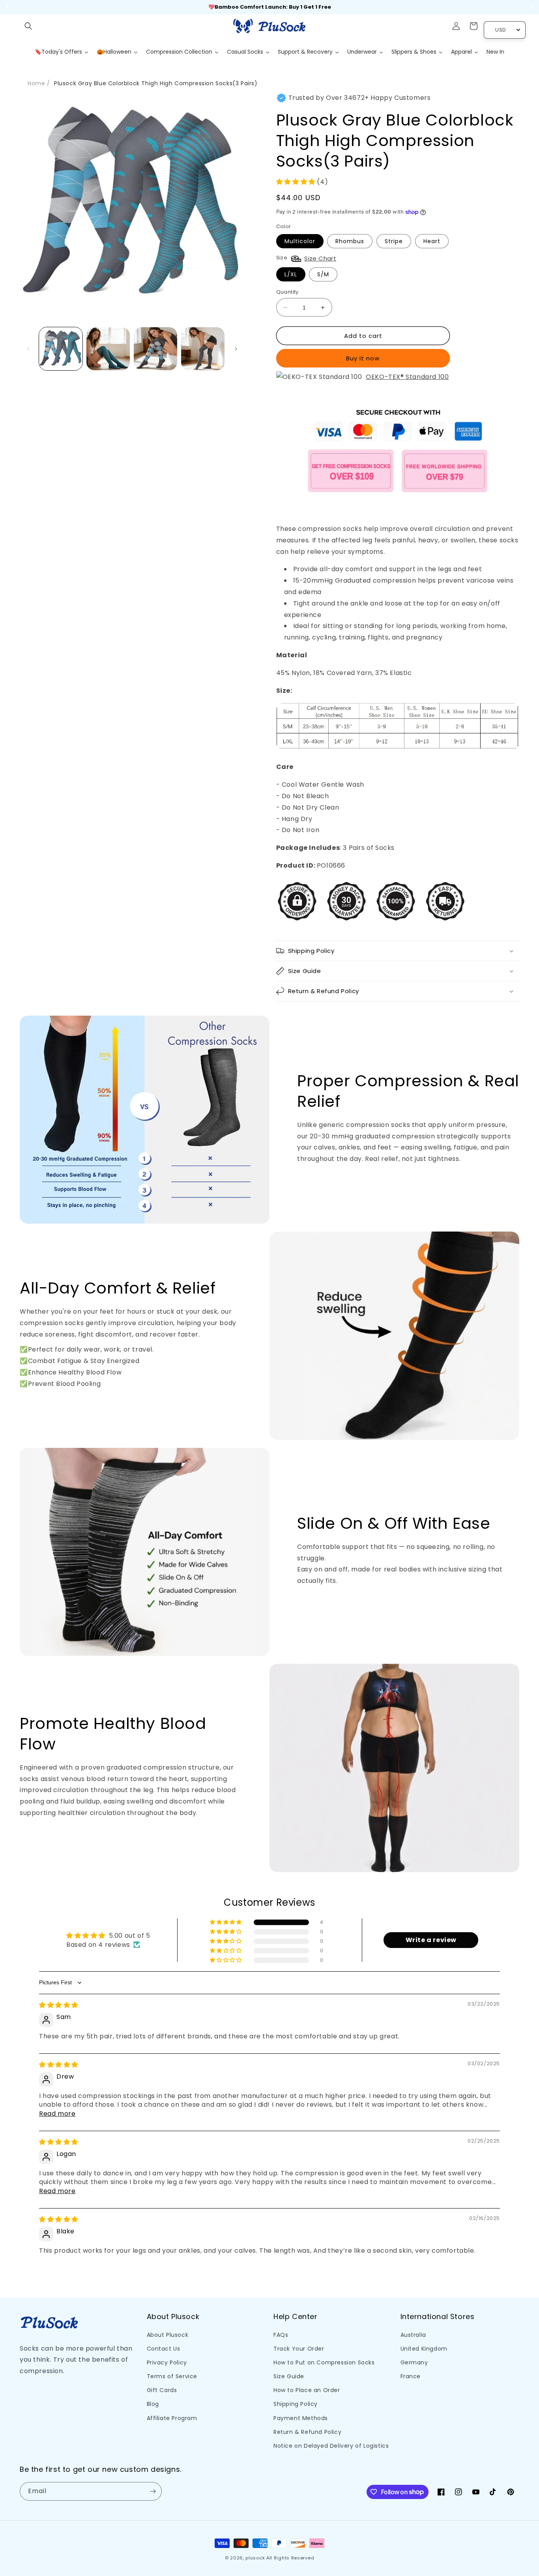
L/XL (291, 274)
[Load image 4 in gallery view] (203, 349)
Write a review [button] (431, 1940)
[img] (59, 2005)
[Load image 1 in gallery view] (61, 349)
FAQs (281, 2335)
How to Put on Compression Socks (324, 2362)
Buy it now (363, 358)
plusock (255, 2558)
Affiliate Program (172, 2418)
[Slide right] (236, 349)
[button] (28, 26)
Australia (413, 2335)
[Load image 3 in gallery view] (155, 349)
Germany (414, 2362)
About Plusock (168, 2335)
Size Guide (289, 2376)
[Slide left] (28, 349)
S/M (323, 274)
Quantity (287, 292)
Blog (153, 2404)
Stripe (394, 241)
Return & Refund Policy (307, 2432)
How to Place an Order (307, 2390)
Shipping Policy (296, 2404)
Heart (432, 241)
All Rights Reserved (290, 2558)
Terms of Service (172, 2376)
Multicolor (300, 241)
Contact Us (164, 2349)
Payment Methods (301, 2418)
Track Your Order (299, 2349)
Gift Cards (162, 2390)
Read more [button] (57, 2114)
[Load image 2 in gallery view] (108, 349)
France (411, 2376)
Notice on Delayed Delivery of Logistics (331, 2446)
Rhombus (350, 241)
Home (36, 83)
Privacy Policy (167, 2362)
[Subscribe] (153, 2491)
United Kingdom (424, 2349)
